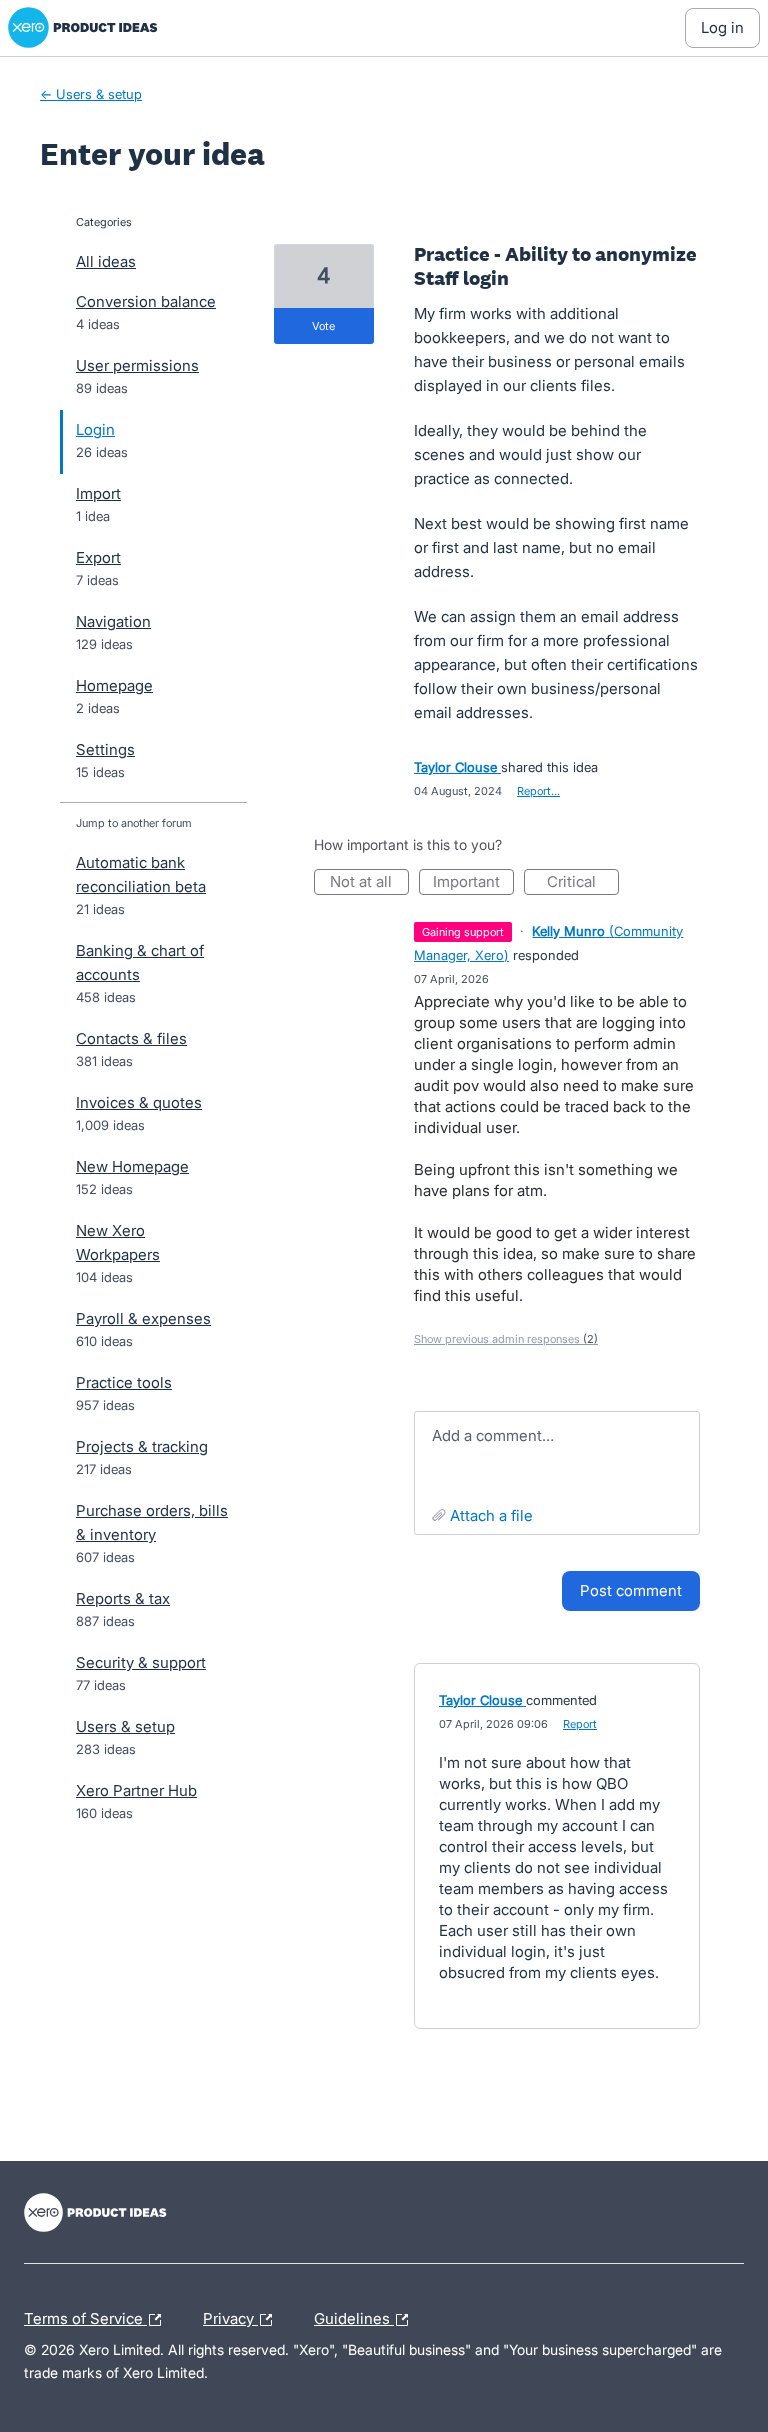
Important (473, 883)
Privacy (230, 2316)
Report (580, 1724)
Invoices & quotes (139, 1102)
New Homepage (132, 1166)
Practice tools (124, 1382)
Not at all (369, 883)
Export (98, 557)
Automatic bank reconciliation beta (141, 874)
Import (98, 493)
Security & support (141, 1662)
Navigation (113, 621)
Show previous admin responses (506, 1339)
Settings (105, 749)
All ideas (106, 261)
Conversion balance (146, 301)
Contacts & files (131, 1038)
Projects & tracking (142, 1446)
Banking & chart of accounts (140, 962)
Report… (538, 791)
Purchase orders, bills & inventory (152, 1522)
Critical (583, 883)
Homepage (114, 685)
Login (95, 429)
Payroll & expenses (143, 1318)
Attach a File (491, 1515)
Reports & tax (123, 1598)
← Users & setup (91, 94)
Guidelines (354, 2316)
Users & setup (125, 1726)
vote (323, 326)
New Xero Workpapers (118, 1242)
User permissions (137, 365)
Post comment (631, 1590)
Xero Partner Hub (136, 1790)
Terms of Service (85, 2316)
